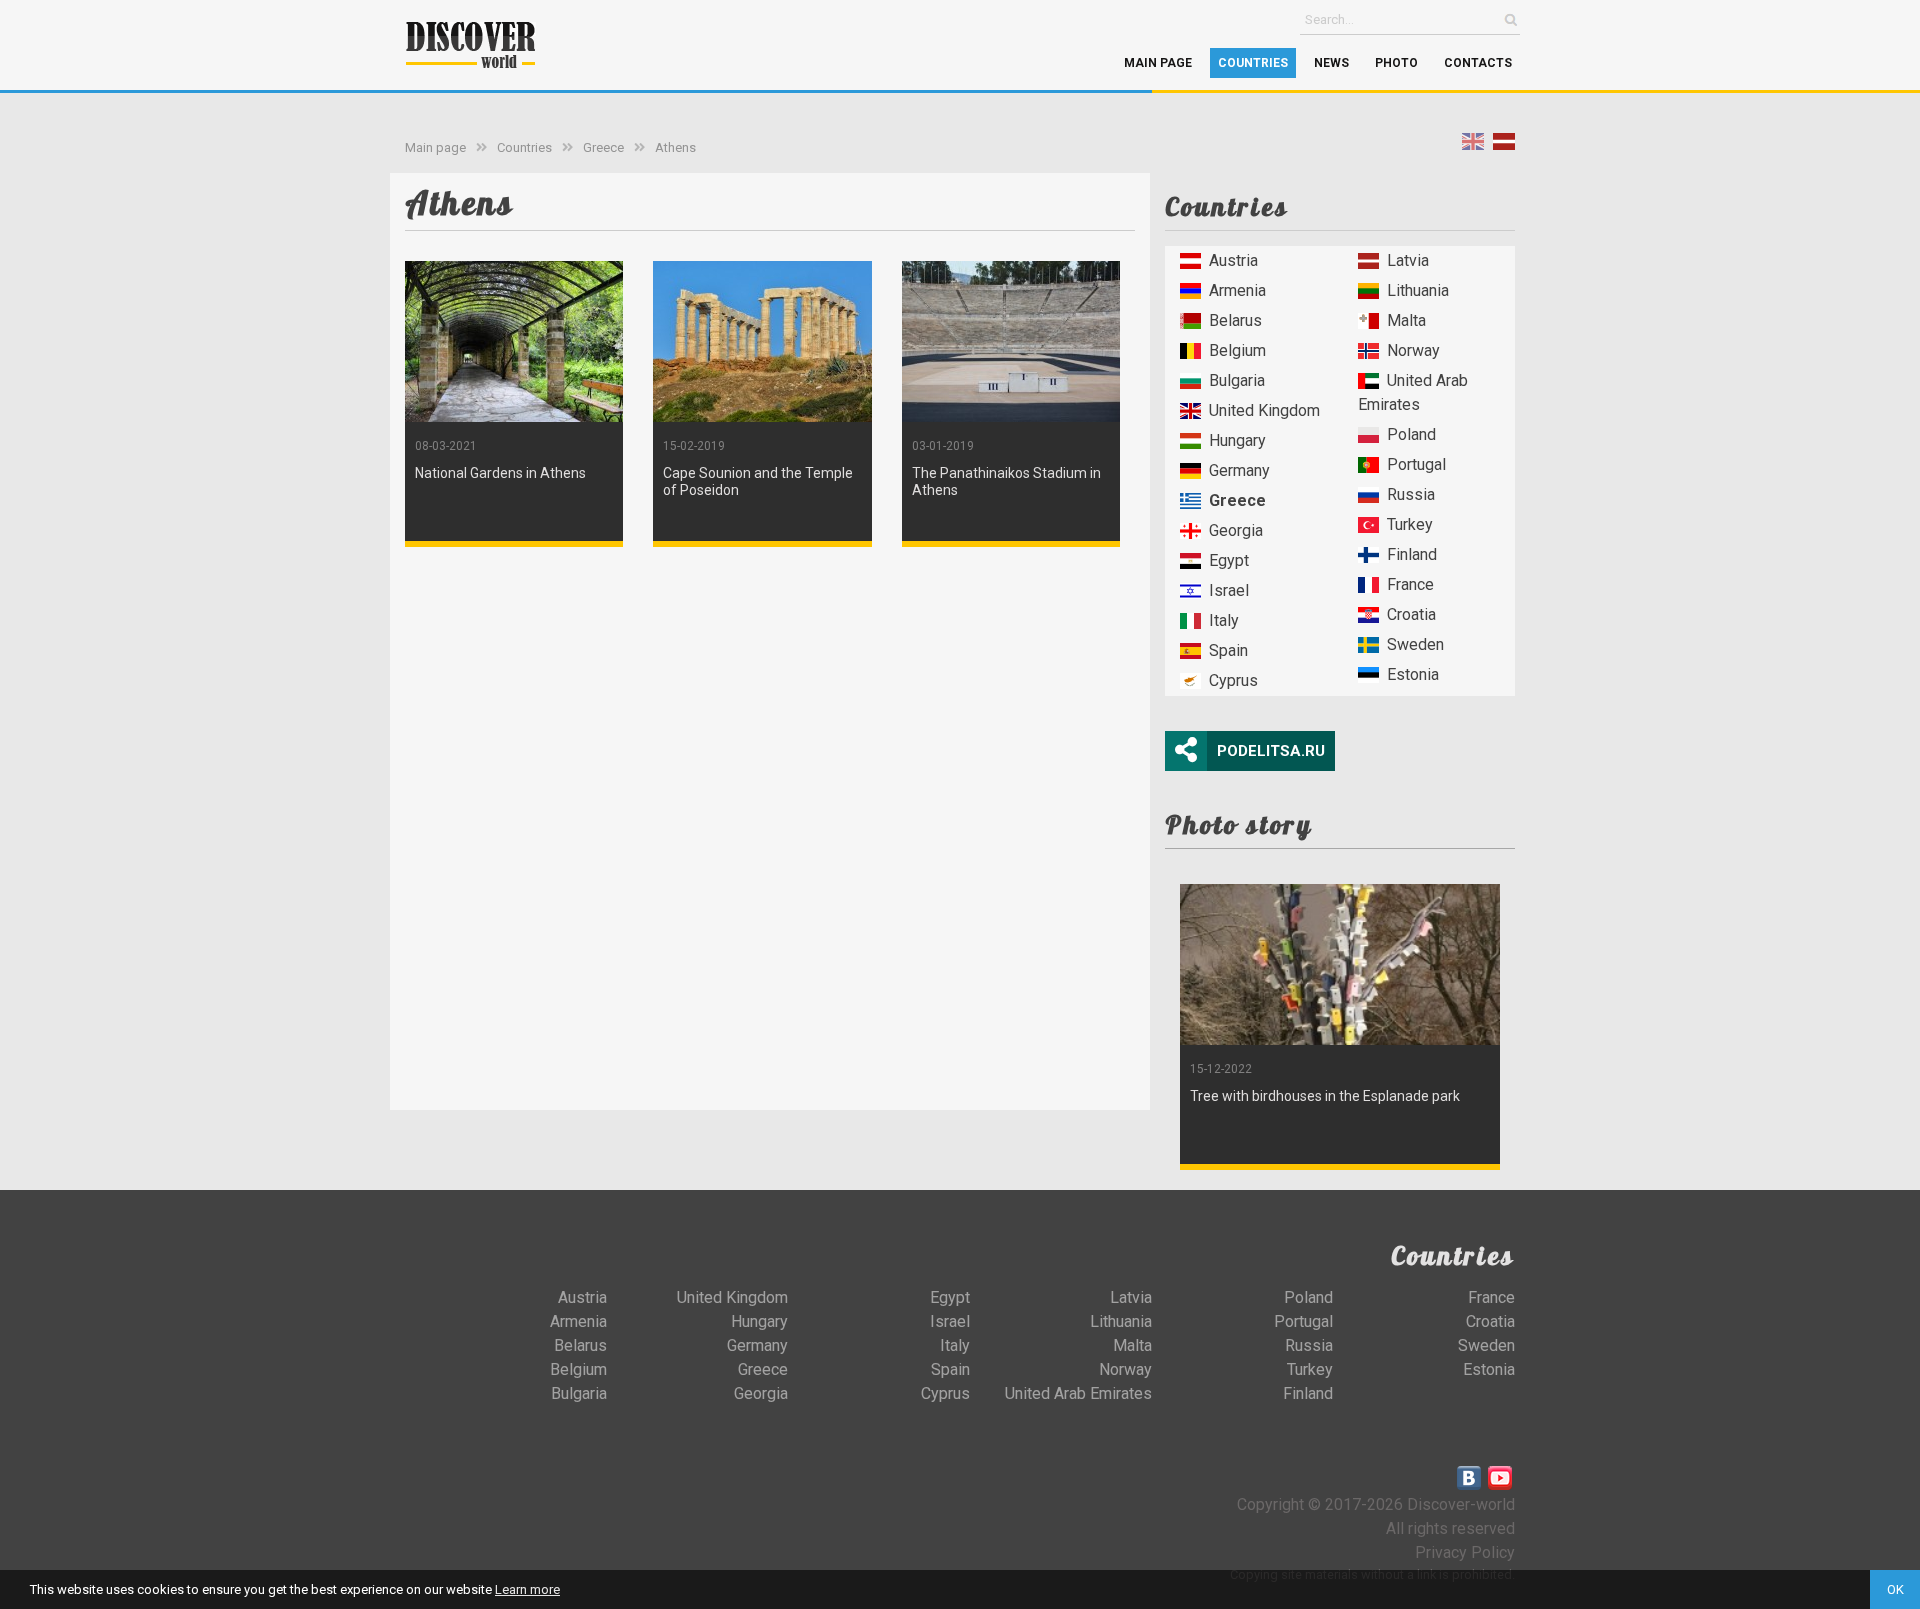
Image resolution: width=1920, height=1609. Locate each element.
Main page (1158, 63)
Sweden (1415, 644)
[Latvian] (1504, 145)
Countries (1253, 63)
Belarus (1235, 320)
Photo (1396, 63)
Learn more (527, 1589)
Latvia (1408, 260)
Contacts (1478, 63)
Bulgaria (1237, 380)
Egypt (1229, 560)
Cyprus (1233, 680)
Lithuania (1418, 290)
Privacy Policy (1465, 1552)
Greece (603, 147)
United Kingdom (1264, 410)
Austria (1233, 260)
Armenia (1237, 290)
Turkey (1410, 524)
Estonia (1413, 674)
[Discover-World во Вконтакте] (1469, 1478)
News (1331, 63)
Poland (1411, 434)
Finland (1412, 554)
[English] (1473, 145)
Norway (1413, 350)
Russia (1411, 494)
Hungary (1237, 440)
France (1410, 584)
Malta (1406, 320)
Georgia (1236, 530)
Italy (1224, 620)
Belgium (1237, 350)
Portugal (1416, 464)
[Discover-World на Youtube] (1500, 1478)
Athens (675, 147)
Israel (1229, 590)
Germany (1239, 470)
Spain (1228, 650)
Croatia (1411, 614)
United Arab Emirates (1413, 392)
